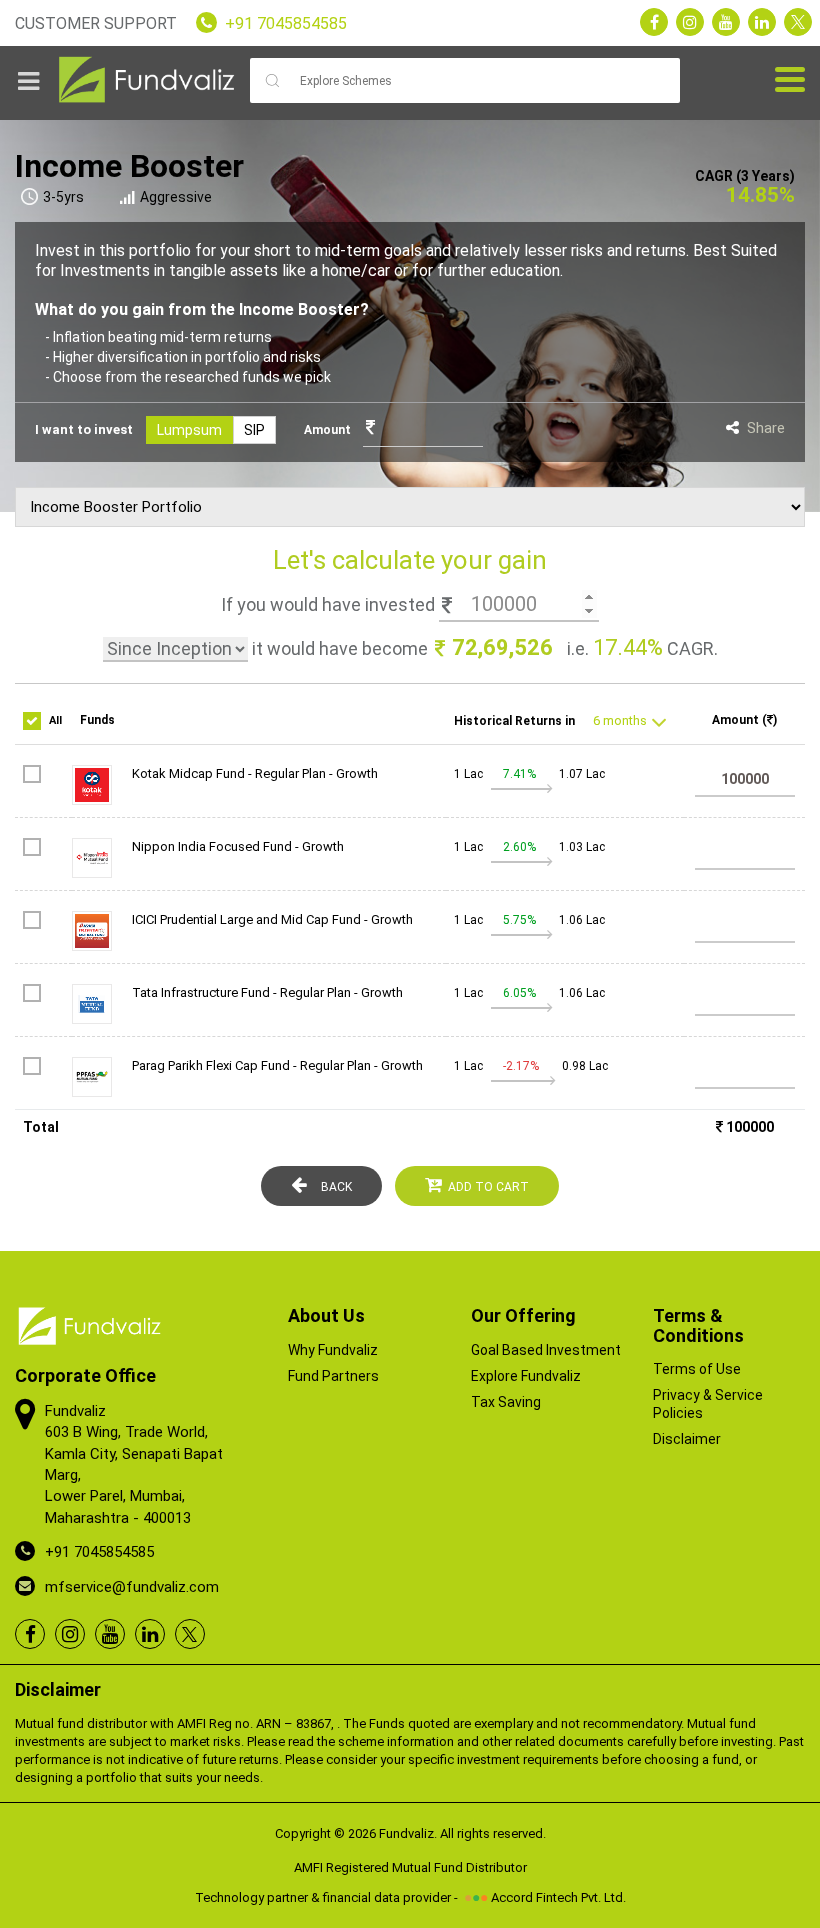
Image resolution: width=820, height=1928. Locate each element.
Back (336, 1187)
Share (766, 428)
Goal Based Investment (546, 1350)
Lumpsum (189, 430)
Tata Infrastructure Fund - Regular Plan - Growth (267, 992)
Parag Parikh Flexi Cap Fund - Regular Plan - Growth (277, 1065)
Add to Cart (488, 1187)
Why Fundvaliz (333, 1350)
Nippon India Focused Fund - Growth (238, 846)
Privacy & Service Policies (708, 1404)
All (55, 720)
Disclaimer (687, 1439)
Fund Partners (333, 1376)
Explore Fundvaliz (526, 1376)
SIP (254, 430)
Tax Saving (506, 1402)
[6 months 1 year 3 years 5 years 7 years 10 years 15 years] (621, 721)
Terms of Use (697, 1369)
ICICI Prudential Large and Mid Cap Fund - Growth (272, 919)
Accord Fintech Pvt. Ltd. (558, 1897)
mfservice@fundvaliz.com (132, 1587)
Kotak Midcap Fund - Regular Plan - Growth (255, 773)
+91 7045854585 (286, 23)
